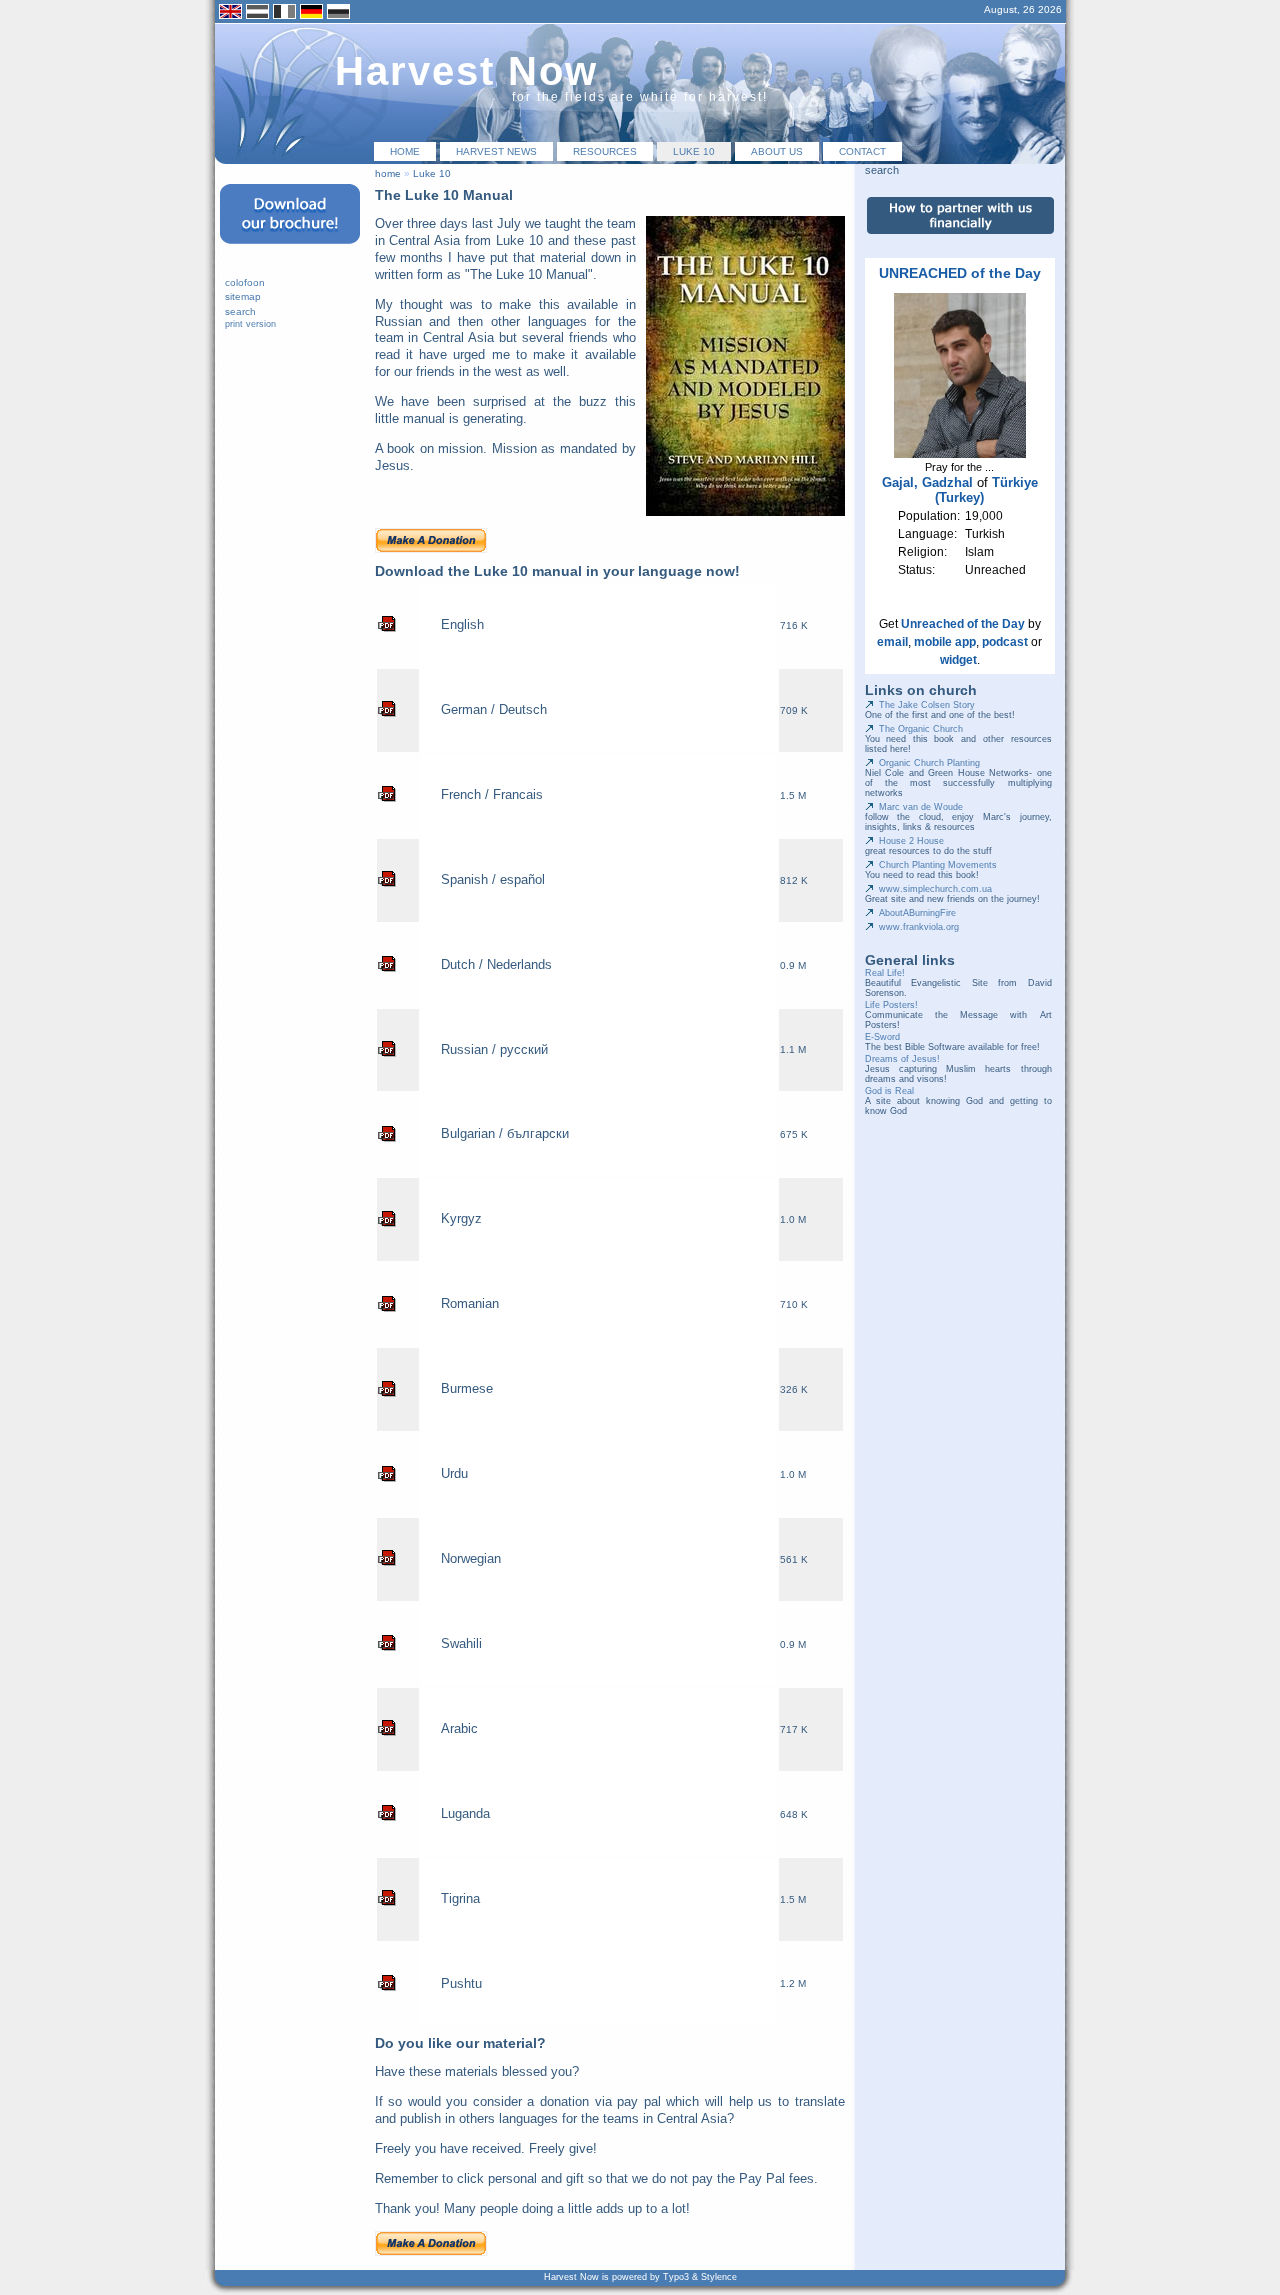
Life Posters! (891, 1005)
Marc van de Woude (921, 807)
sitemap (243, 296)
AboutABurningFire (917, 913)
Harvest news (496, 151)
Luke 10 (694, 151)
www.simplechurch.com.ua (935, 889)
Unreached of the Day (963, 624)
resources (605, 151)
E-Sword (882, 1037)
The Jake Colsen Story (927, 705)
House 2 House (911, 841)
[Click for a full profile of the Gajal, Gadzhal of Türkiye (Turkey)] (960, 454)
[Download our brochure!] (290, 250)
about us (777, 151)
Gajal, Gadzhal (927, 482)
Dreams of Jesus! (902, 1059)
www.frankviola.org (919, 927)
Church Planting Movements (938, 865)
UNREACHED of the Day (960, 273)
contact (862, 151)
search (240, 311)
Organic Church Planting (929, 763)
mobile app (945, 642)
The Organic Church (921, 729)
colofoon (245, 282)
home (405, 151)
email (892, 642)
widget (958, 660)
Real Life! (885, 973)
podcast (1005, 642)
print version (250, 324)
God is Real (889, 1091)
